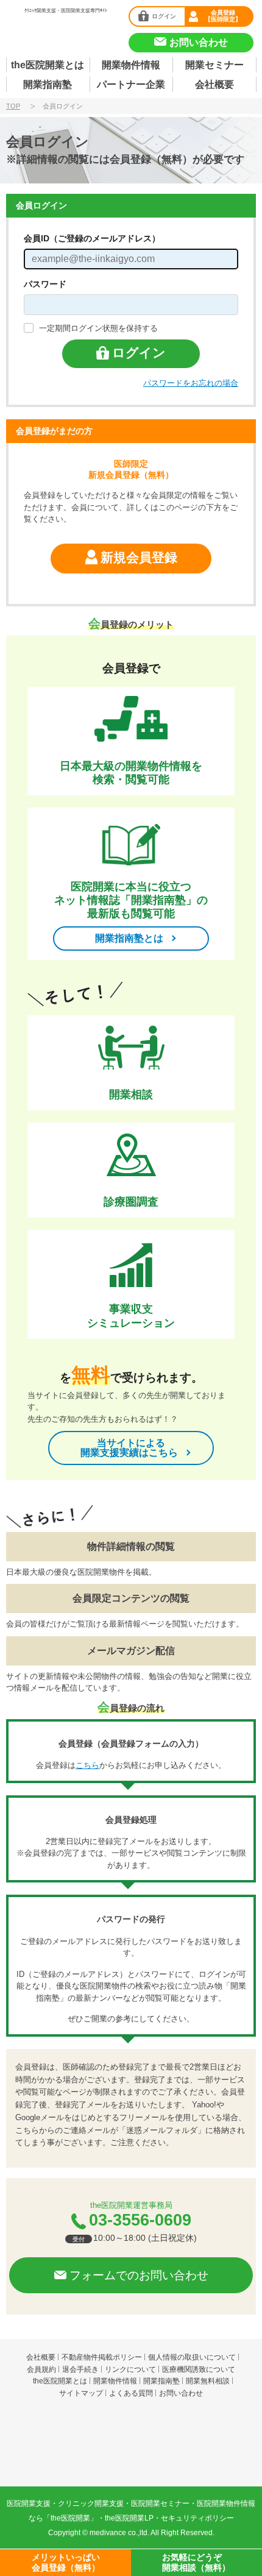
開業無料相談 (208, 2381)
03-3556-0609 (140, 2220)
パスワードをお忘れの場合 (191, 383)
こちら (87, 1765)
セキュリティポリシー (197, 2518)
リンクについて (130, 2369)
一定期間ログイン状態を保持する (98, 328)
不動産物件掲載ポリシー (102, 2357)
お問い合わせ (181, 2393)
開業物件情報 (131, 65)
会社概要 (214, 84)
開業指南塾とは (129, 938)
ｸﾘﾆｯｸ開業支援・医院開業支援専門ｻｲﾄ (66, 11)
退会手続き (80, 2369)
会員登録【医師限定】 (223, 16)
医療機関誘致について (199, 2369)
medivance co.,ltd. (119, 2533)
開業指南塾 (48, 84)
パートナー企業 (131, 84)
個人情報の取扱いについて (192, 2357)
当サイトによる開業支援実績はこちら (129, 1448)
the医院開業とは (48, 65)
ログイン (164, 16)
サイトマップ (81, 2393)
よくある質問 (131, 2393)
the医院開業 (131, 2420)
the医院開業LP (129, 2518)
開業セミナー (214, 65)
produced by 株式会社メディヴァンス (131, 2454)
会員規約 (41, 2369)
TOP (13, 106)
